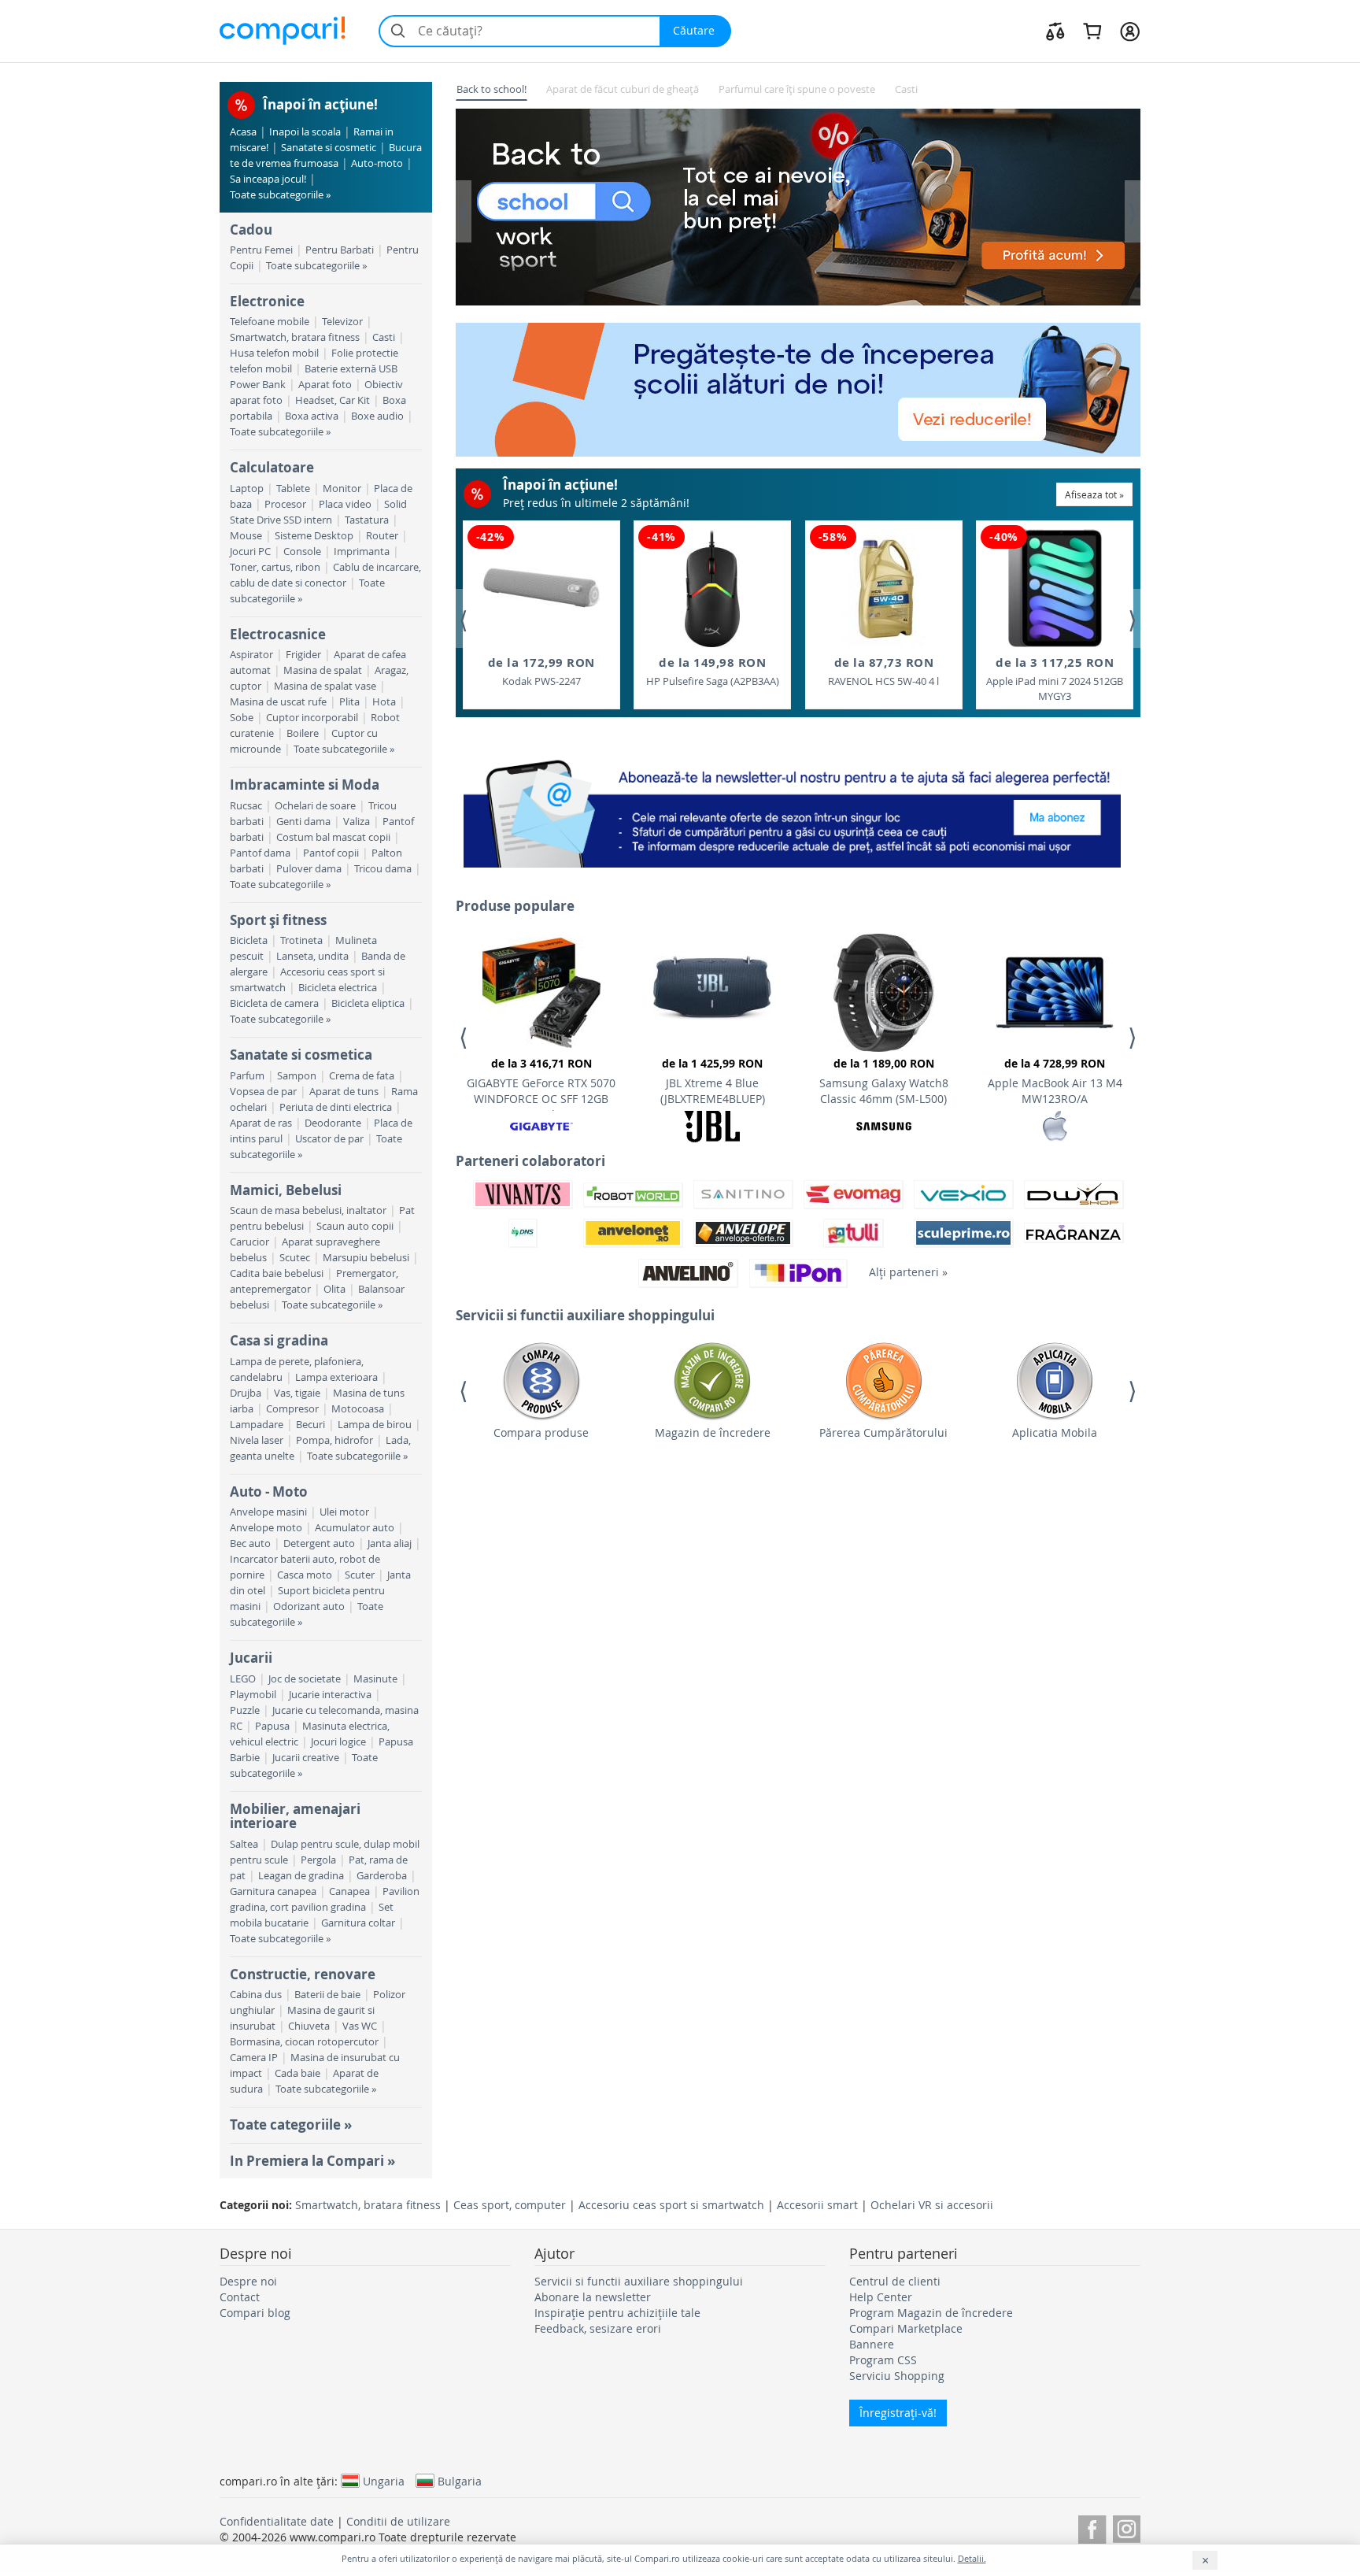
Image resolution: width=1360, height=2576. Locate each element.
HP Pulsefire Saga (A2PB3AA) (713, 671)
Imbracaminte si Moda (305, 785)
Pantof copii (331, 853)
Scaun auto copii (355, 1226)
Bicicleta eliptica (368, 1003)
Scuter (360, 1575)
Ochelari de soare (315, 806)
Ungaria (384, 2481)
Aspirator (251, 655)
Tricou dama (383, 869)
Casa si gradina (279, 1340)
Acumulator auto (355, 1528)
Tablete (293, 489)
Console (302, 551)
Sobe (242, 718)
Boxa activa (312, 416)
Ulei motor (344, 1512)
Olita (334, 1289)
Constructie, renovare (303, 1974)
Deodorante (333, 1123)
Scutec (295, 1258)
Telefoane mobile (270, 322)
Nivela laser (257, 1440)
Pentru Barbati (340, 250)
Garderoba (382, 1876)
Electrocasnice (278, 634)
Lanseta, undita (312, 956)
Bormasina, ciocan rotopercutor (304, 2042)
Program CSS (883, 2360)
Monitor (342, 489)
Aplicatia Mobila (1055, 1432)
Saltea (244, 1844)
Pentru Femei (261, 250)
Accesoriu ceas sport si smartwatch (671, 2205)
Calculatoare (272, 467)
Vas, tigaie (297, 1393)
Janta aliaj (390, 1543)
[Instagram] (1127, 2527)
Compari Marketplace (906, 2328)
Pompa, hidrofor (334, 1440)
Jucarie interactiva (330, 1695)
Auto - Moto (269, 1492)
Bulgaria (460, 2481)
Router (382, 536)
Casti (384, 337)
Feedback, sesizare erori (598, 2328)
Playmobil (253, 1695)
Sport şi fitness (278, 920)
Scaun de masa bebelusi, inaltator (308, 1210)
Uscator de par (329, 1139)
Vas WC (360, 2026)
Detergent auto (319, 1543)
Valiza (357, 822)
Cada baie (297, 2073)
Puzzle (245, 1710)
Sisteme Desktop (314, 536)
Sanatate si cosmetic (329, 148)
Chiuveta (309, 2026)
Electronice (267, 301)
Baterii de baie (327, 1995)
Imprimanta (362, 551)
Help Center (881, 2297)
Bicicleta (249, 940)
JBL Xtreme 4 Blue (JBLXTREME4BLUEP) (713, 1081)
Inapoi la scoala (305, 132)
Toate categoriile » (291, 2124)
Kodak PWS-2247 (541, 671)
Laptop (247, 489)
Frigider (303, 655)
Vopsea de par (263, 1092)
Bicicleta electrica (338, 988)
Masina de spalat (323, 670)
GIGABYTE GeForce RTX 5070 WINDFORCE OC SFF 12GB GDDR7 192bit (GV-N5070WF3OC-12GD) (541, 1083)
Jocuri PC (250, 551)
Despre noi (248, 2281)
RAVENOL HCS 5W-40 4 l (883, 671)
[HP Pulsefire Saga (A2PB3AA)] (712, 588)
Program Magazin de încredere (931, 2313)
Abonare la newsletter (593, 2297)
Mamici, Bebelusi (286, 1190)
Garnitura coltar (358, 1923)
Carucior (249, 1242)
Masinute (375, 1679)
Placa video (345, 504)
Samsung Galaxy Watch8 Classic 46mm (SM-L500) (884, 1081)
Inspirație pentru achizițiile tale (617, 2313)
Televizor (342, 322)
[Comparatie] (1055, 31)
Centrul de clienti (895, 2281)
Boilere (303, 733)
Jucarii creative (306, 1758)
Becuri (310, 1425)
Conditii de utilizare (398, 2521)
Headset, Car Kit (333, 400)
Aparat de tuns (344, 1092)
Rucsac (246, 806)
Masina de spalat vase (325, 686)
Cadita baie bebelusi (277, 1273)
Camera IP (254, 2058)
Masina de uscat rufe (278, 702)
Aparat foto (325, 385)
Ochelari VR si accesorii (932, 2205)
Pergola (318, 1860)
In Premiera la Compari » (312, 2161)
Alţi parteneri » (908, 1272)
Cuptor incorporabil (312, 718)
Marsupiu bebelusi (366, 1258)
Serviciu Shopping (897, 2376)
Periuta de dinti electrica (336, 1107)
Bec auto (250, 1543)
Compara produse (541, 1432)
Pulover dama (309, 869)
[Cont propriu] (1130, 31)
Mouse (246, 536)
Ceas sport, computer (510, 2205)
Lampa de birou (375, 1425)
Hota (384, 702)
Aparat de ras (261, 1123)
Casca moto (305, 1575)
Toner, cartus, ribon (275, 567)
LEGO (243, 1679)
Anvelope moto (266, 1528)
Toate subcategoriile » (280, 195)
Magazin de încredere (713, 1432)
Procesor (285, 504)
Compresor (292, 1409)
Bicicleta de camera (274, 1003)
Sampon (297, 1076)
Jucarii (251, 1658)
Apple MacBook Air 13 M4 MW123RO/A (1055, 1081)
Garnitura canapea (273, 1891)
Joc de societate (305, 1679)
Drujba (246, 1393)
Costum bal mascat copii (333, 837)
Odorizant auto (309, 1606)
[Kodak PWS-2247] (541, 588)
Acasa (243, 132)
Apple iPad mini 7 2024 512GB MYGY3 (1055, 679)
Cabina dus (256, 1995)
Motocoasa (358, 1409)
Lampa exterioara (336, 1377)
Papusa (272, 1726)
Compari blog (255, 2313)
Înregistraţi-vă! (898, 2413)
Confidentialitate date (277, 2521)
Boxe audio (377, 416)
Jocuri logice (338, 1742)
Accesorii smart (817, 2205)
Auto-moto (377, 163)
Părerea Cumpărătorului (883, 1432)
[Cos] (1092, 31)
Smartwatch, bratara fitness (295, 337)
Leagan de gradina (301, 1876)
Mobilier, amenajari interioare (295, 1816)
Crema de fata (362, 1076)
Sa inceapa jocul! (268, 179)
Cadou (251, 229)
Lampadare (257, 1425)
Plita (349, 702)
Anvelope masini (268, 1512)
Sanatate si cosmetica (301, 1055)
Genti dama (303, 822)
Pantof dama (260, 853)
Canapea (349, 1891)
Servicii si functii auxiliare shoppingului (639, 2281)
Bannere (872, 2344)
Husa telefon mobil (274, 353)
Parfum (247, 1076)
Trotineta (301, 940)
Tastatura (367, 520)
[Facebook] (1092, 2527)
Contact (240, 2297)
